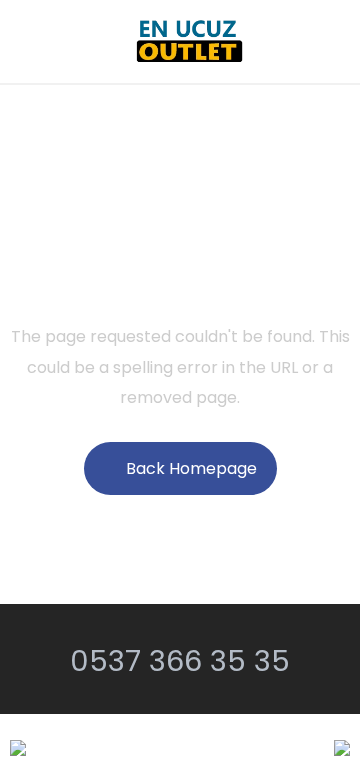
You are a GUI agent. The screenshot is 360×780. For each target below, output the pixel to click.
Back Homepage (191, 468)
